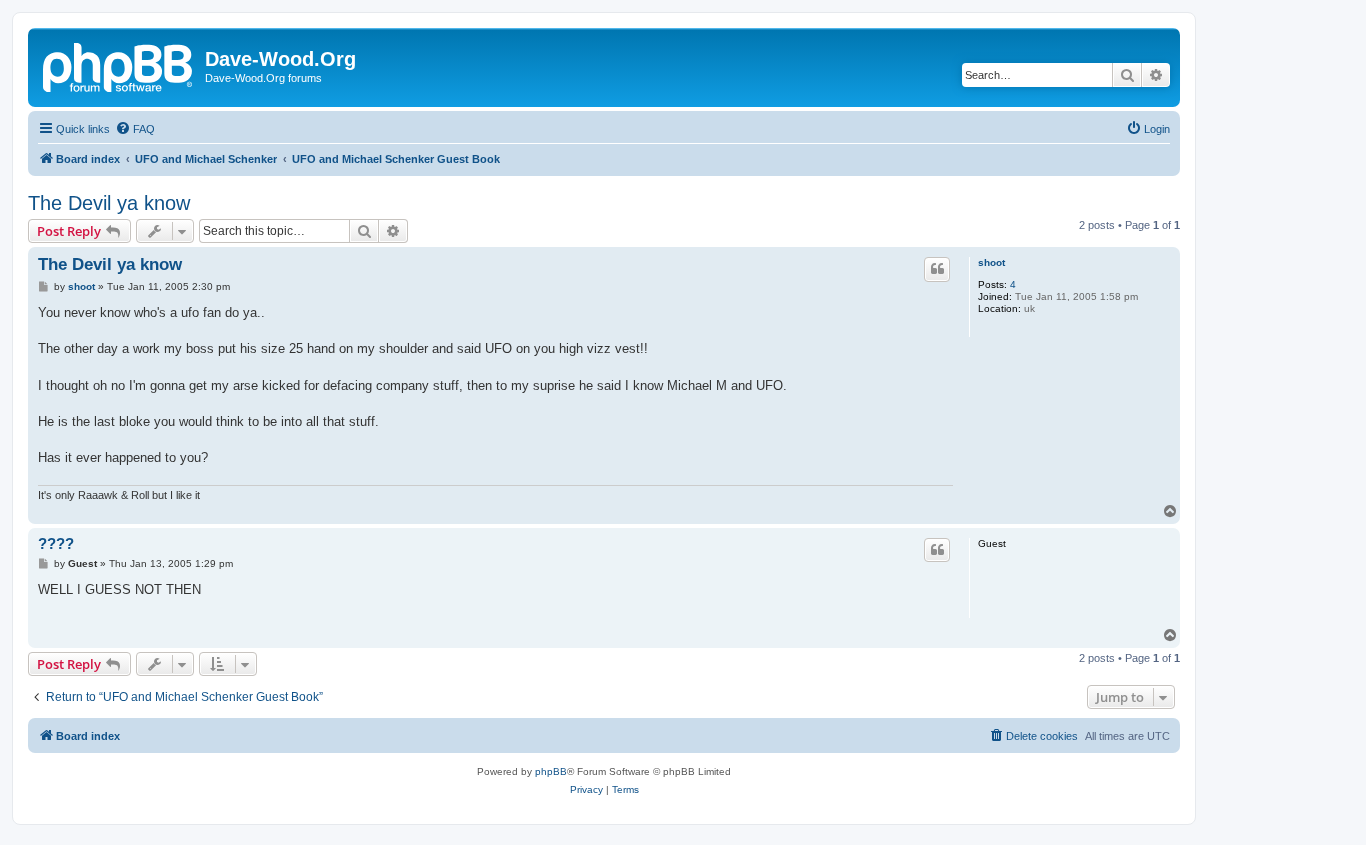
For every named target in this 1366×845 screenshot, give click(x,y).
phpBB (551, 771)
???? (56, 543)
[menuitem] (135, 129)
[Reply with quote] (937, 269)
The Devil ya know (109, 203)
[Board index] (119, 65)
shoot (991, 262)
